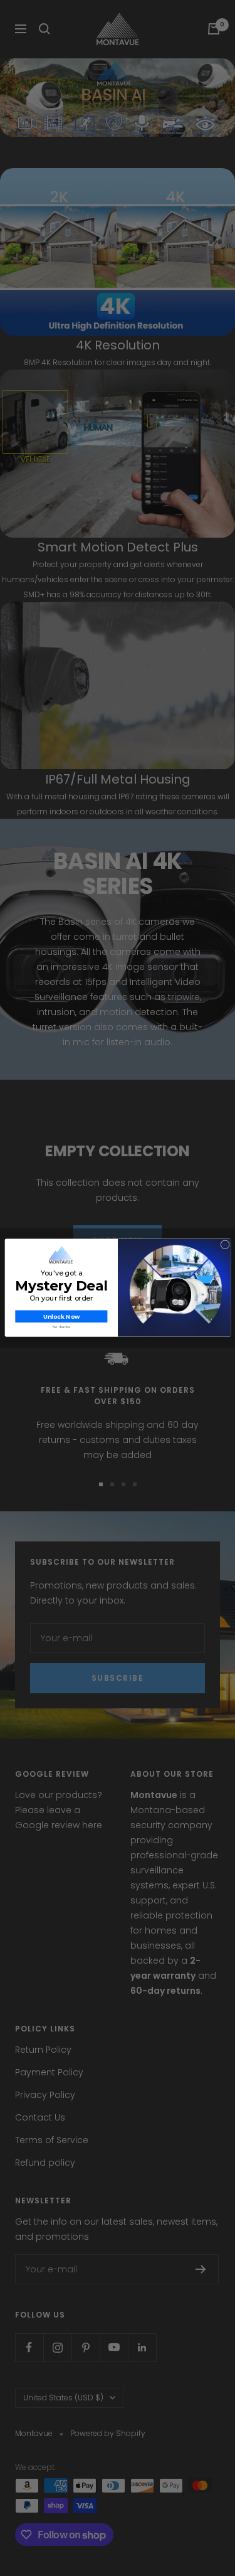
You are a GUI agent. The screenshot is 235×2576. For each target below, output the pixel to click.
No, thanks (61, 1327)
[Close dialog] (225, 1245)
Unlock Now (61, 1317)
